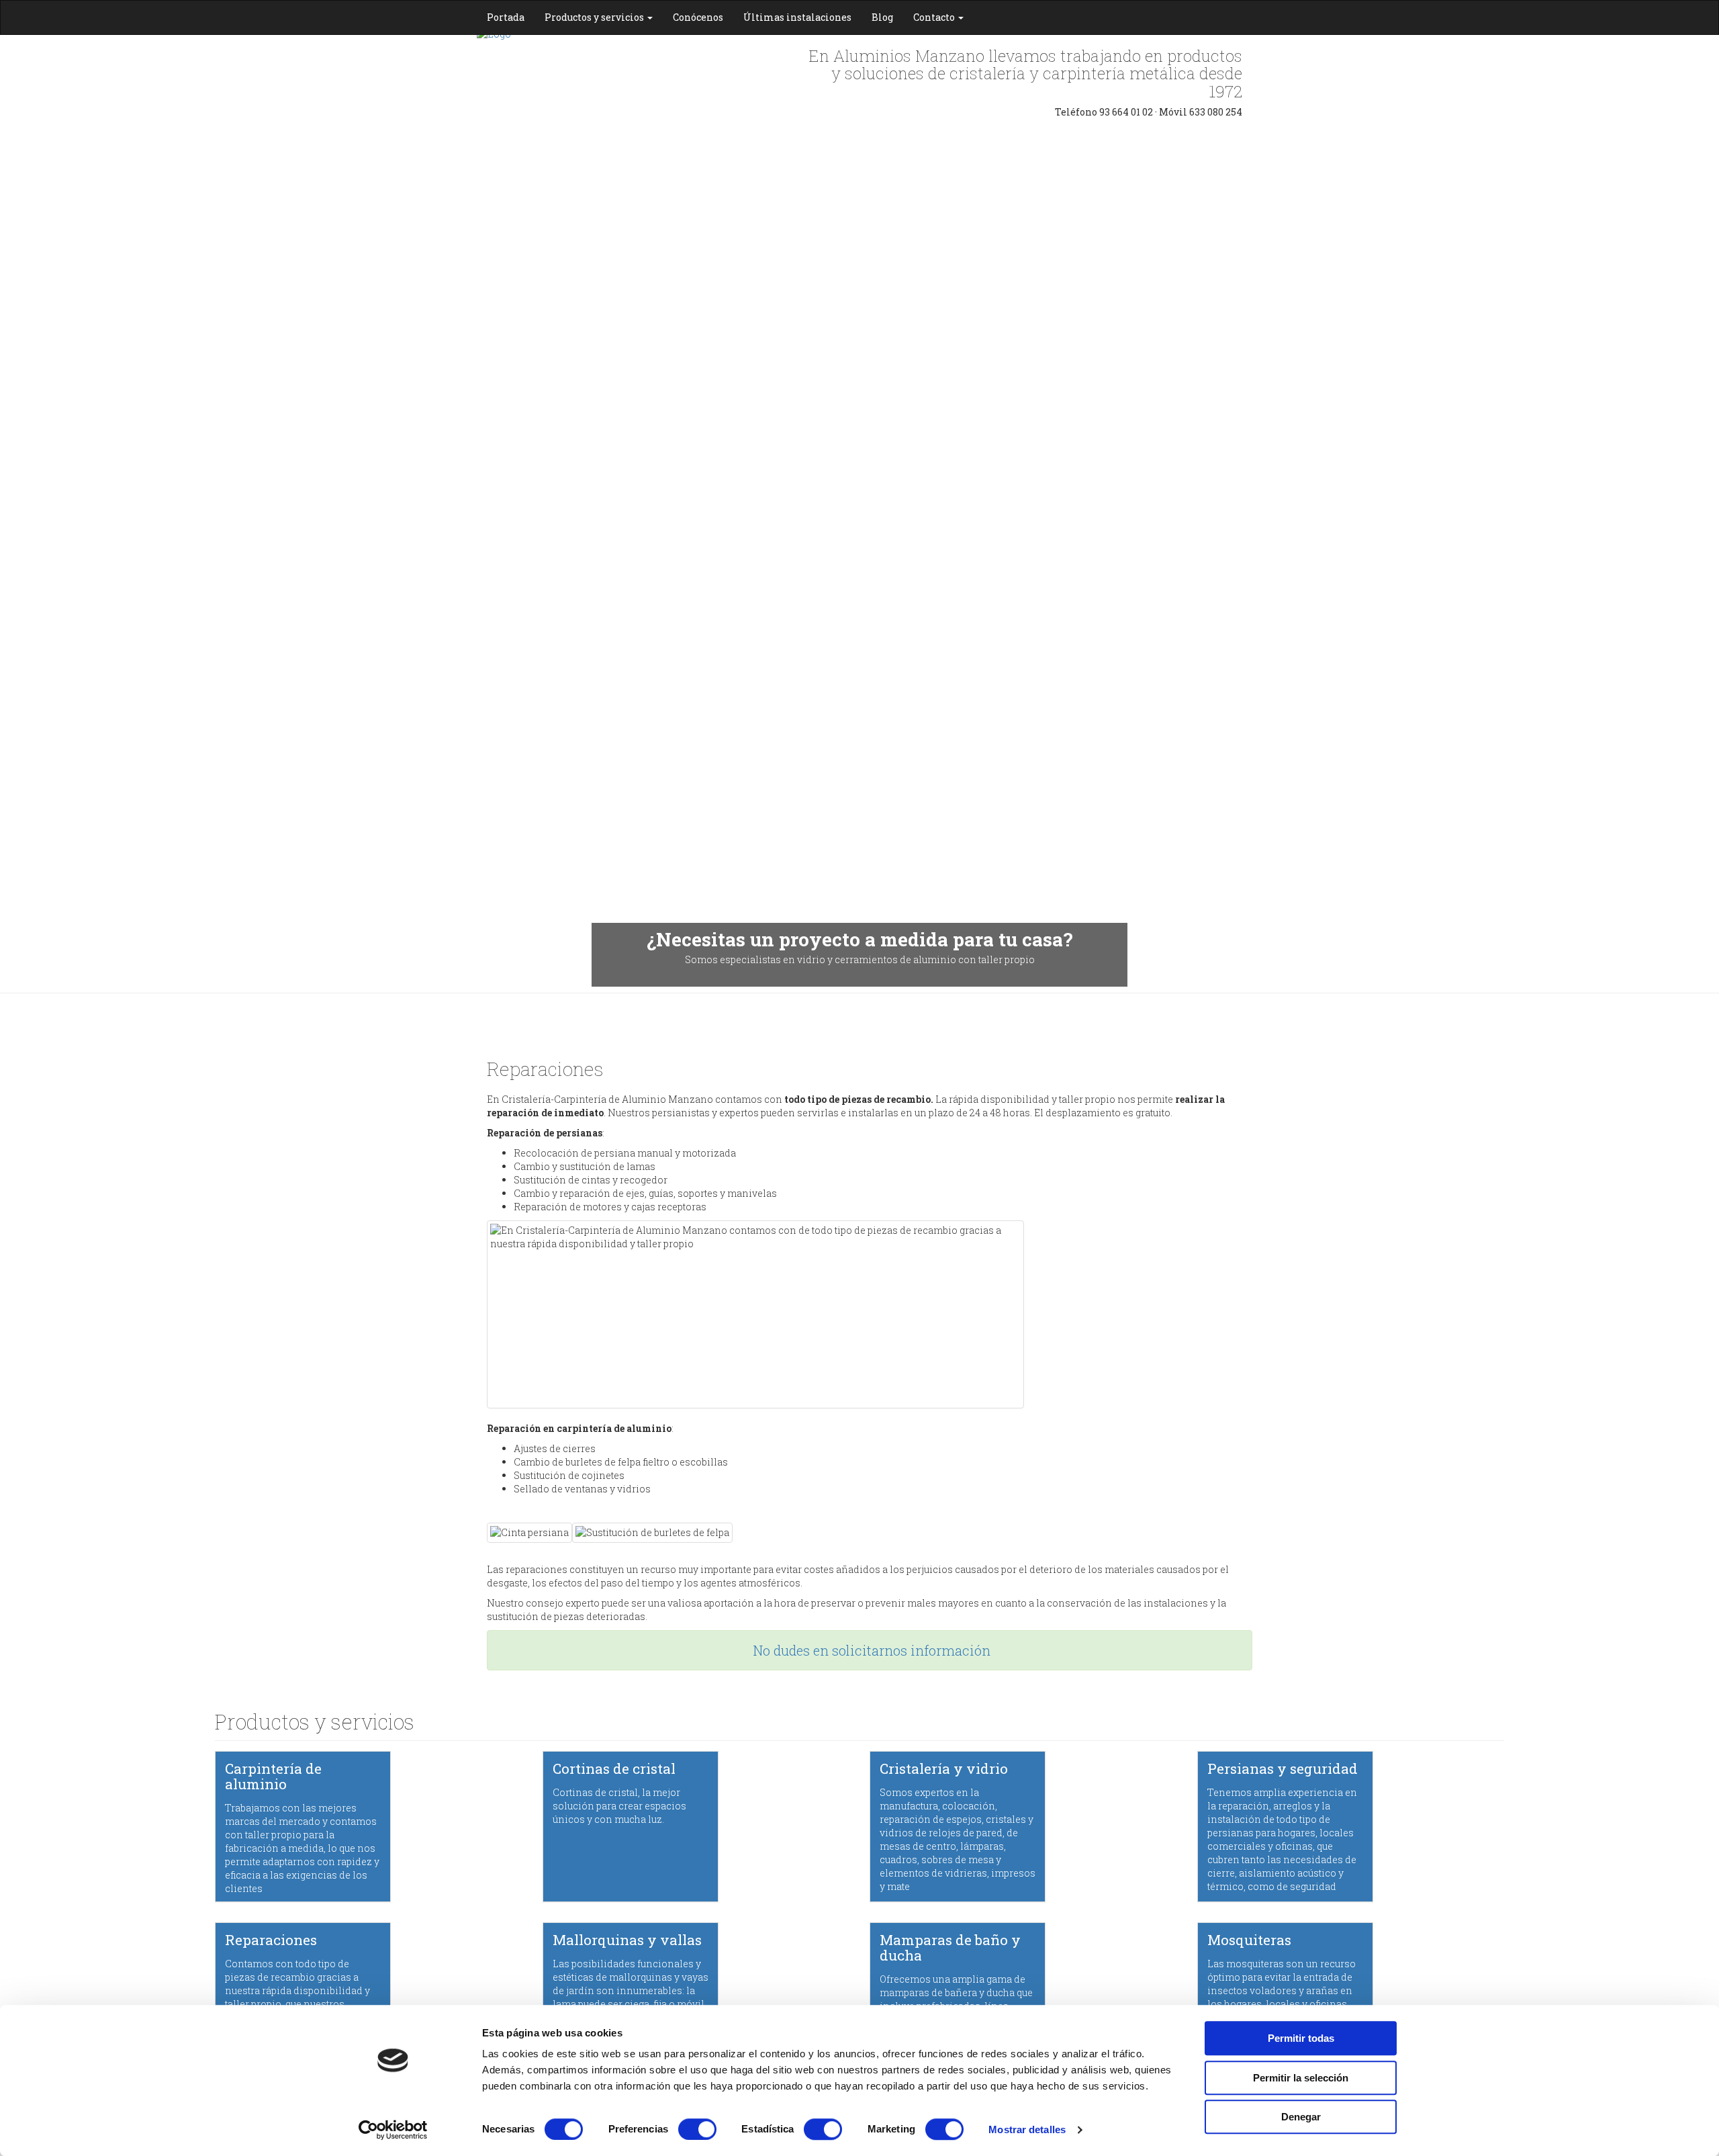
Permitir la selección (1301, 2078)
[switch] (697, 2129)
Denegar (1301, 2117)
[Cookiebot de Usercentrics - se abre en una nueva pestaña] (393, 2130)
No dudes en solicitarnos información (872, 1650)
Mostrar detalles (1027, 2129)
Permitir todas (1301, 2038)
